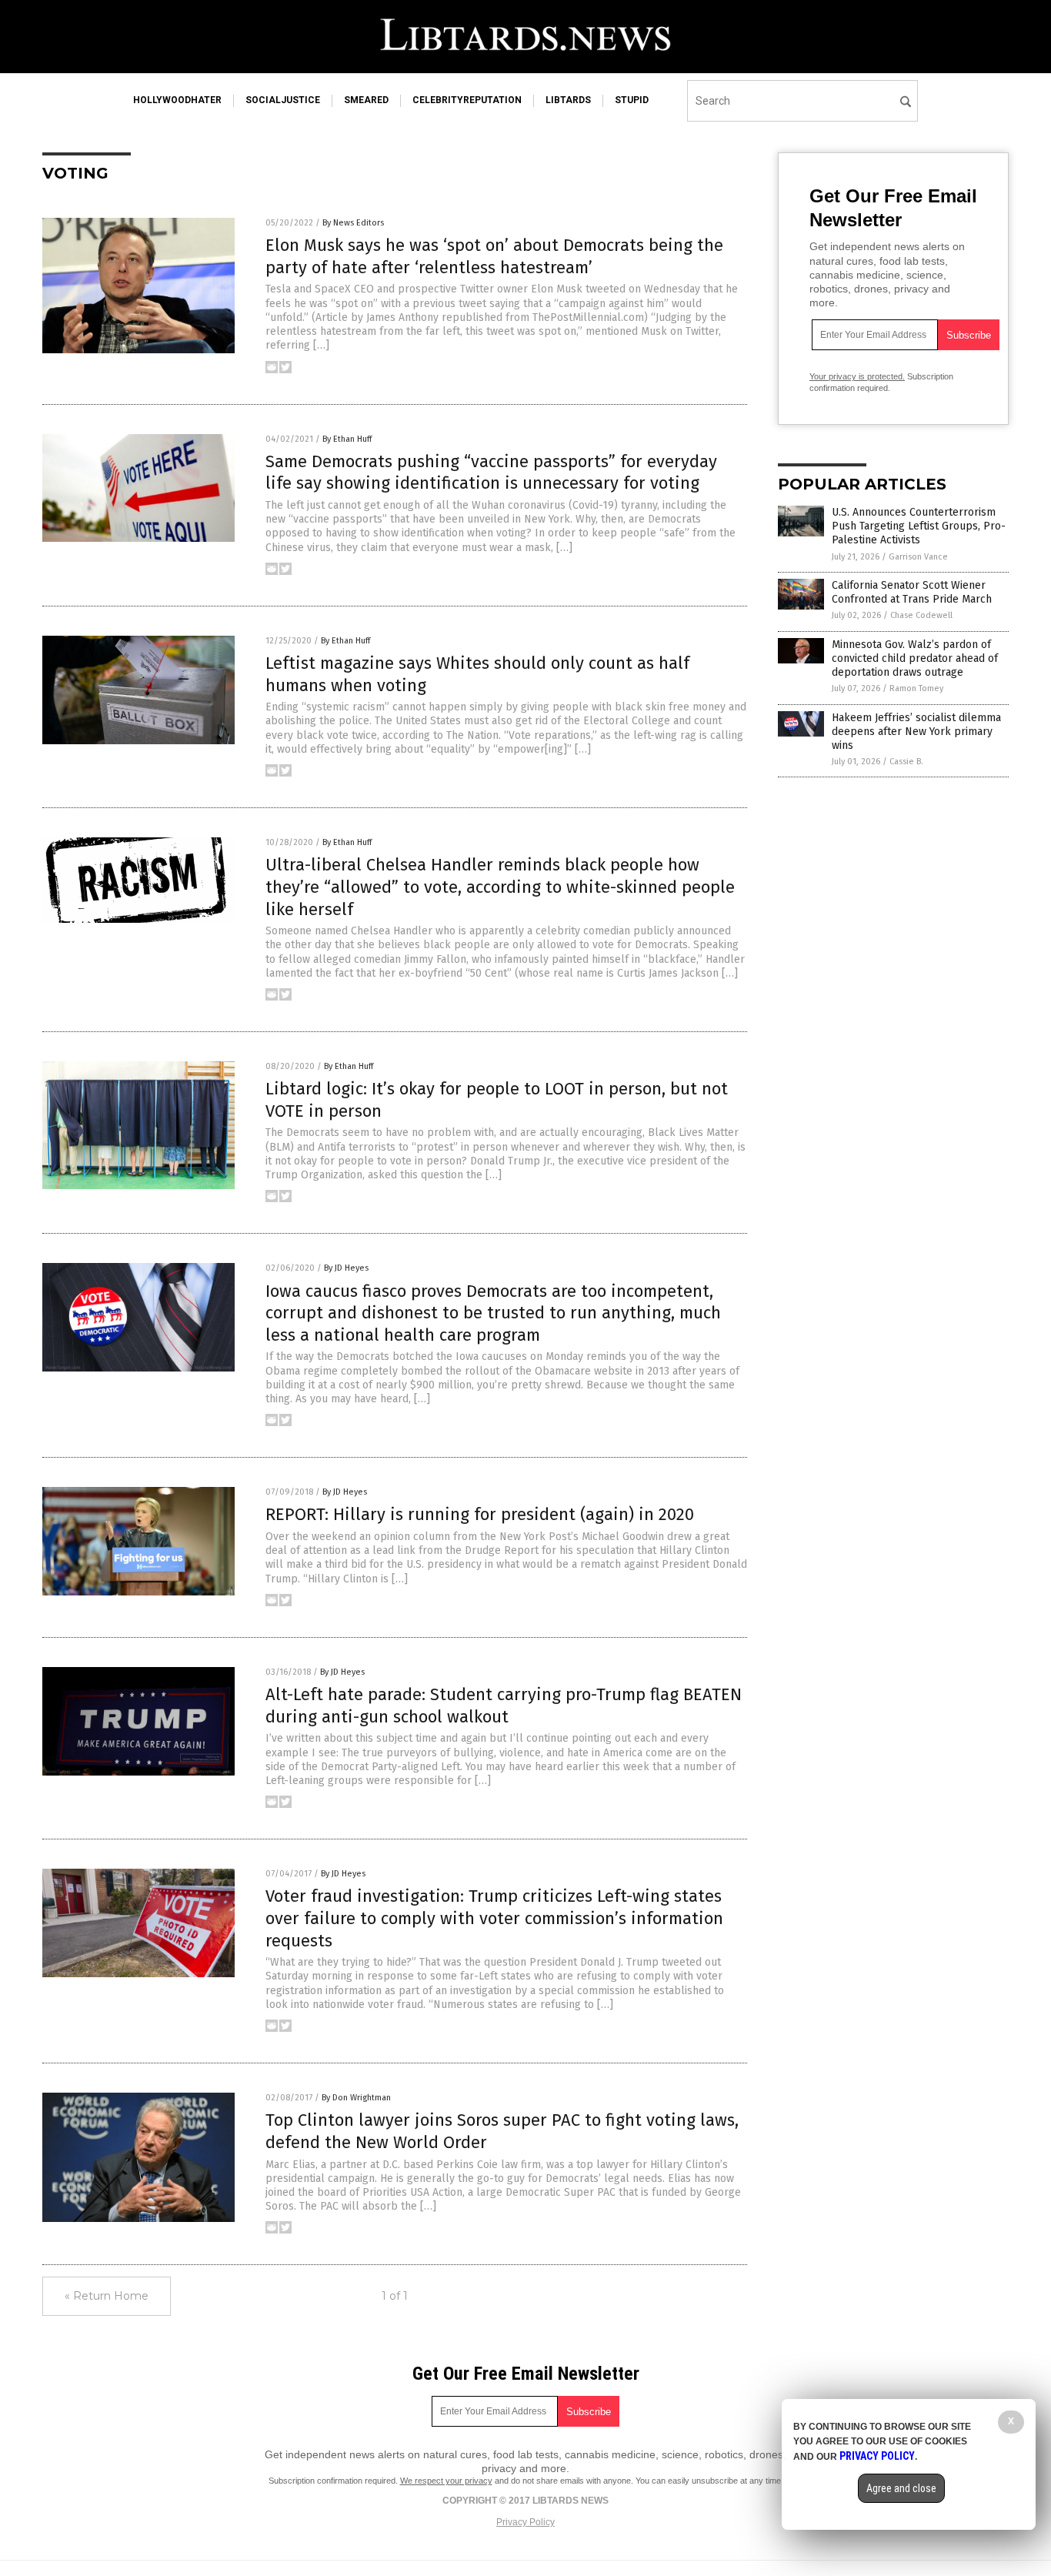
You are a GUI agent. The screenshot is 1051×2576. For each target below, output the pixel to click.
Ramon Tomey (916, 688)
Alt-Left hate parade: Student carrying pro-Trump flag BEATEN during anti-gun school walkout (504, 1706)
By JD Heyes (346, 1268)
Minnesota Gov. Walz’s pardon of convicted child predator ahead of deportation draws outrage (915, 658)
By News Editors (353, 223)
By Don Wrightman (356, 2098)
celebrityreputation (467, 100)
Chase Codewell (921, 615)
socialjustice (283, 100)
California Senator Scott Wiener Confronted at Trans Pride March (912, 592)
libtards (568, 100)
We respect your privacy (446, 2481)
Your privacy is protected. (857, 376)
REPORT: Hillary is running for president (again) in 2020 (480, 1514)
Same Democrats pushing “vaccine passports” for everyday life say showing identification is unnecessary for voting (491, 473)
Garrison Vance (918, 557)
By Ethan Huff (347, 439)
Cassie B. (906, 762)
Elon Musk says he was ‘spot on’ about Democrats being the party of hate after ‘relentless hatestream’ (494, 256)
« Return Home (107, 2296)
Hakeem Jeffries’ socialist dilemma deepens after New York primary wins (916, 732)
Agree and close (901, 2488)
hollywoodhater (177, 100)
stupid (632, 100)
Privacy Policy (525, 2522)
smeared (366, 100)
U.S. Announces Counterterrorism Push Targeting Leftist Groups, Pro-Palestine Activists (919, 526)
